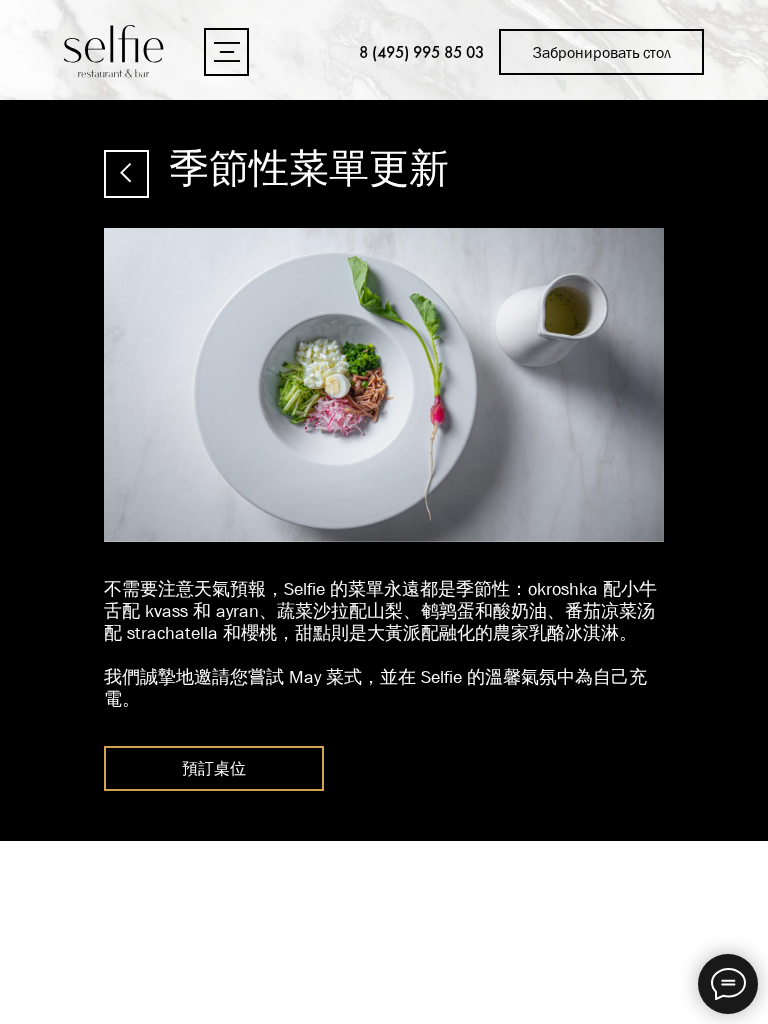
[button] (226, 52)
